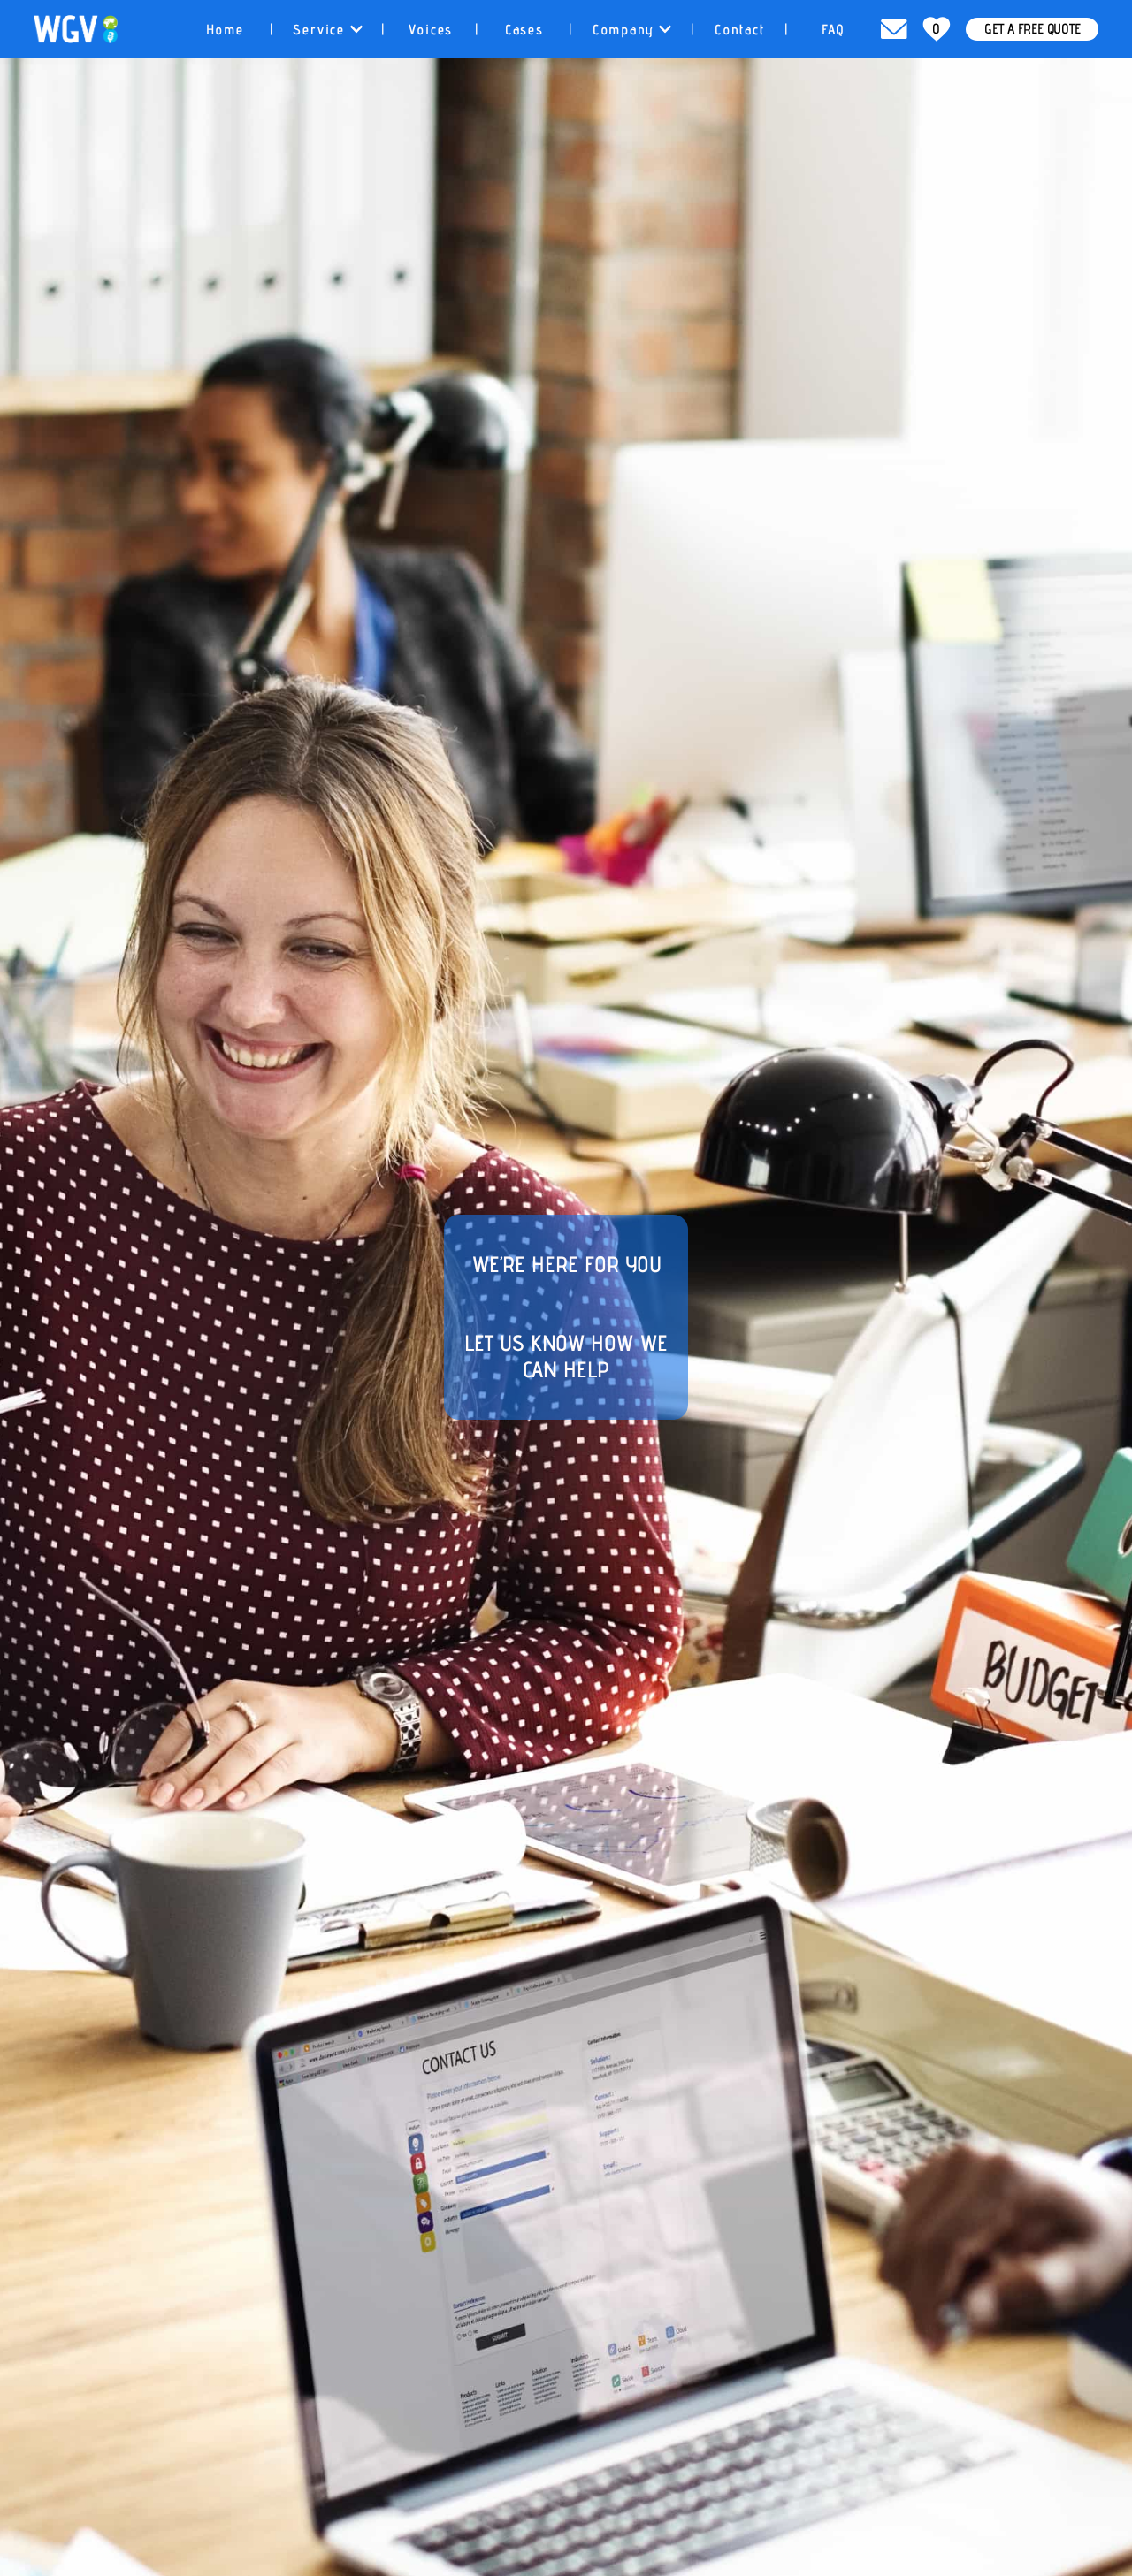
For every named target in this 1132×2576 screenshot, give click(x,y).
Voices (431, 30)
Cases (524, 30)
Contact (740, 30)
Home (225, 30)
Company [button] (626, 30)
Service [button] (322, 30)
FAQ (833, 30)
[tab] (226, 29)
